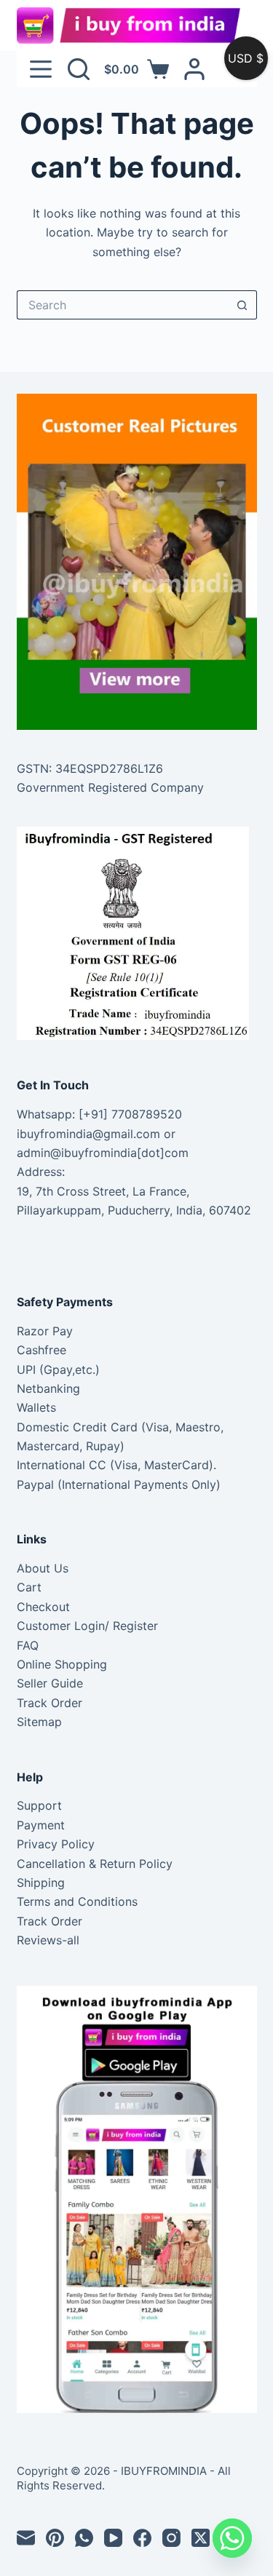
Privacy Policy (56, 1844)
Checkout (43, 1607)
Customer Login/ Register (87, 1626)
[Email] (26, 2538)
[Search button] (242, 305)
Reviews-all (48, 1940)
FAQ (28, 1645)
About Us (43, 1568)
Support (39, 1805)
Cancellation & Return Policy (95, 1864)
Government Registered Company (110, 787)
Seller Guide (50, 1683)
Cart (29, 1587)
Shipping (41, 1883)
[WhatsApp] (84, 2538)
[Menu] (41, 69)
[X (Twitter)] (201, 2538)
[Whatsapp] (232, 2538)
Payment (41, 1825)
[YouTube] (113, 2538)
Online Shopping (62, 1664)
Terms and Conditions (77, 1901)
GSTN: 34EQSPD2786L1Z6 (90, 768)
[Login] (194, 69)
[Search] (79, 69)
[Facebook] (142, 2538)
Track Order (50, 1703)
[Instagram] (171, 2538)
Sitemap (39, 1722)
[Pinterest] (55, 2538)
